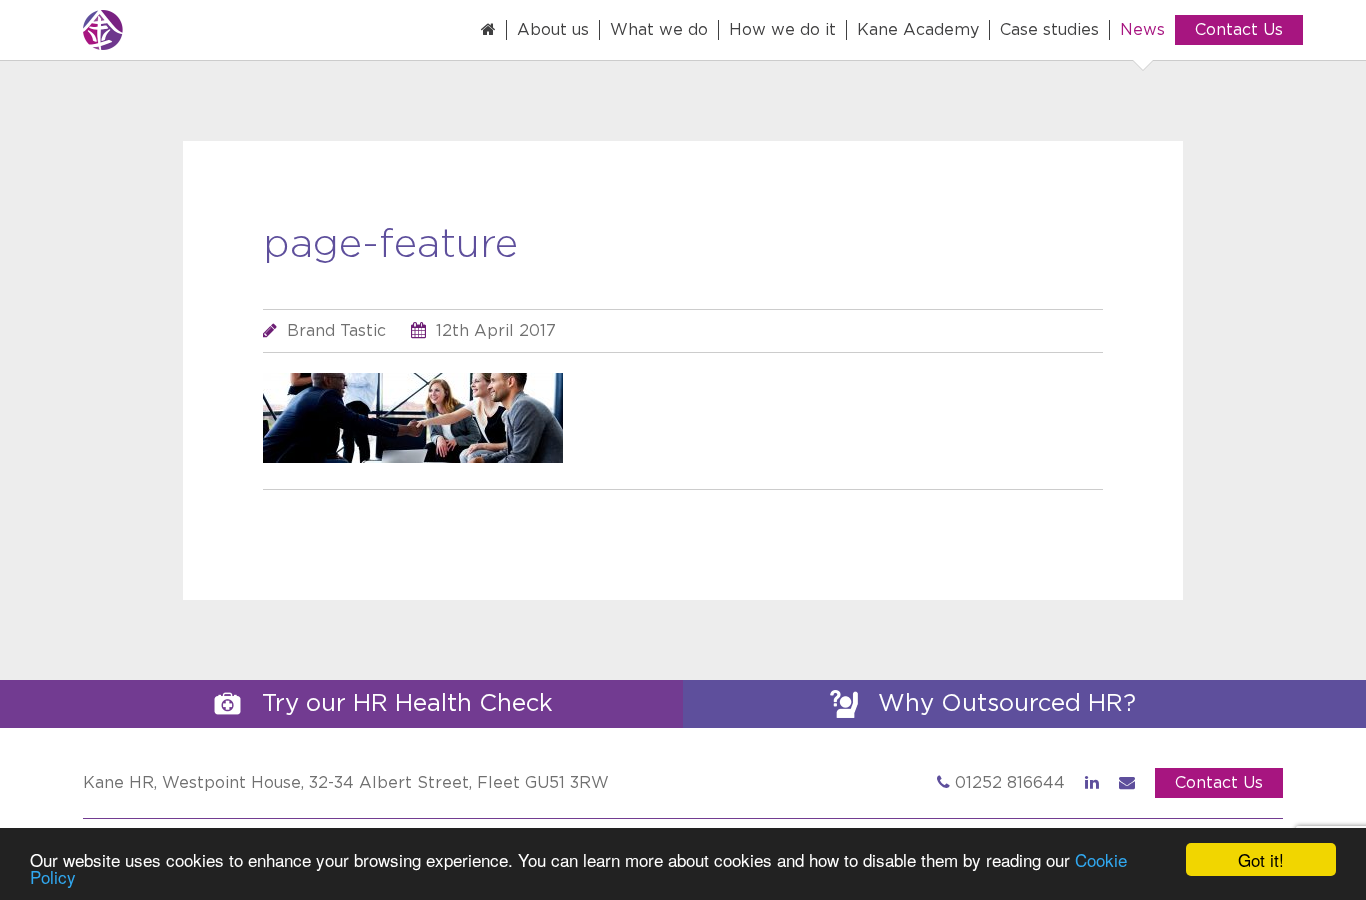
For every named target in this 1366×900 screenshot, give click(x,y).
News (1142, 30)
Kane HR (173, 30)
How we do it (782, 30)
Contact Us (1239, 30)
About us (553, 30)
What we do (659, 30)
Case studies (1049, 30)
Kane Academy (918, 30)
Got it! (1261, 859)
